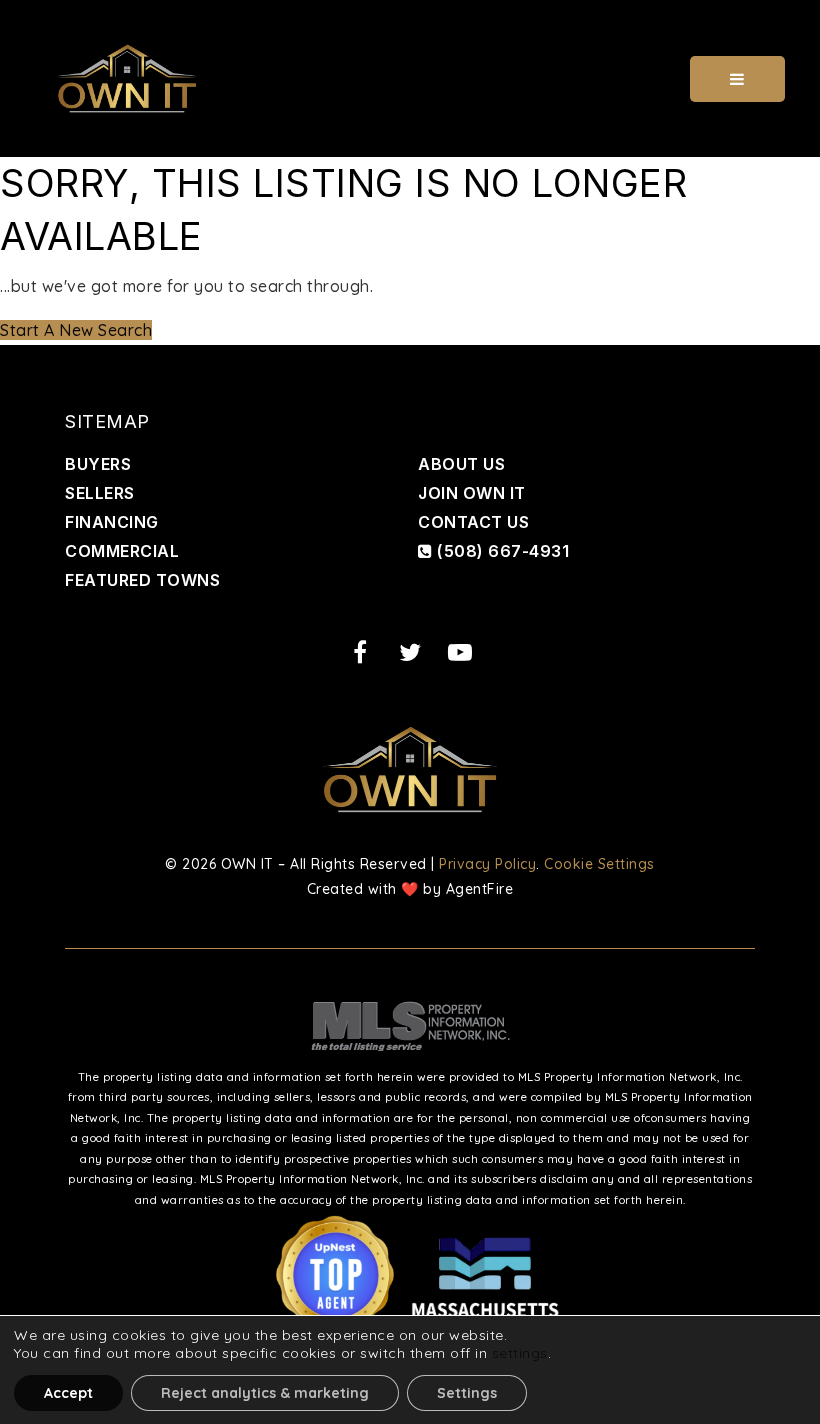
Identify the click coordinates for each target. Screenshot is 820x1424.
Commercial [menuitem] (122, 551)
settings (520, 1353)
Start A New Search (76, 330)
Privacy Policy (487, 864)
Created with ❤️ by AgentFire (410, 889)
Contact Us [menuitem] (473, 522)
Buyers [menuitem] (98, 464)
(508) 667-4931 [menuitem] (501, 551)
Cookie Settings (599, 864)
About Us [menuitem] (461, 464)
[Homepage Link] (127, 77)
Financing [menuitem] (112, 522)
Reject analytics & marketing (265, 1393)
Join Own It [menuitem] (472, 493)
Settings (467, 1393)
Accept (68, 1393)
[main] (410, 251)
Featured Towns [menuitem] (142, 580)
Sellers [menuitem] (100, 493)
